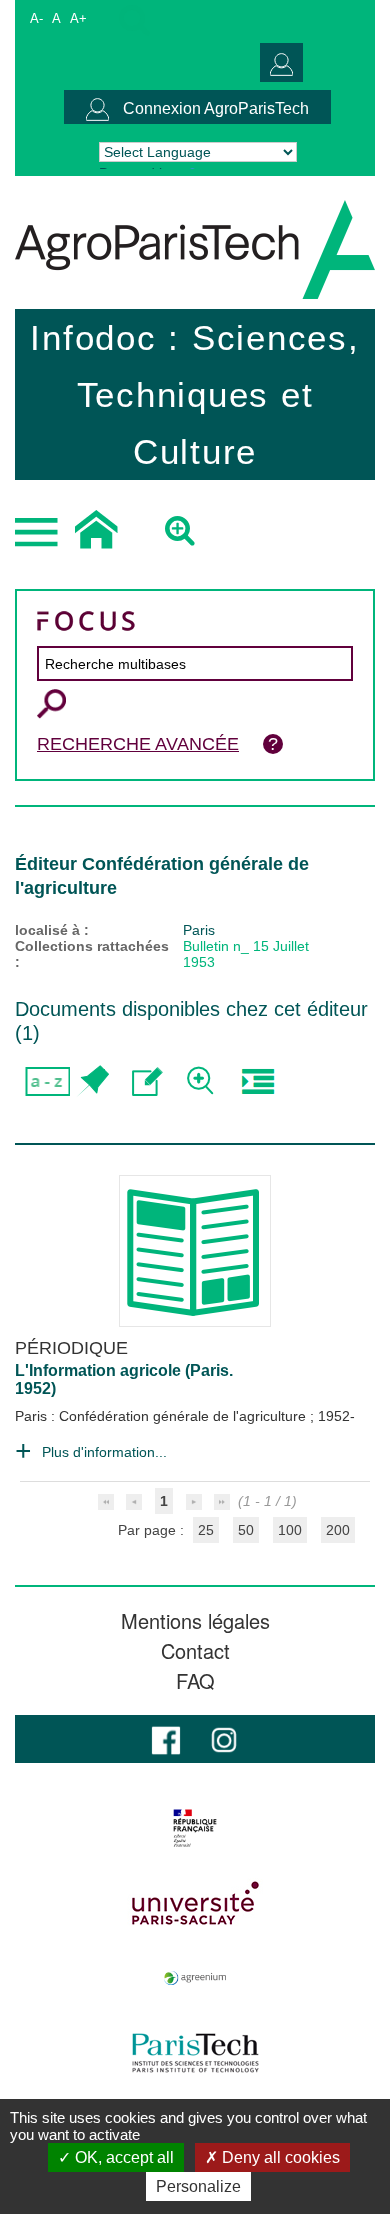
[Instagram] (224, 1738)
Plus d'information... (104, 1452)
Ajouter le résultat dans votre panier (92, 1081)
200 (338, 1530)
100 (290, 1530)
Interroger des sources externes (257, 1081)
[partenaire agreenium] (195, 1978)
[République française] (195, 1828)
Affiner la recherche (202, 1081)
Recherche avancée (138, 744)
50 (246, 1530)
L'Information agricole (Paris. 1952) (124, 1379)
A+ (78, 18)
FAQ (195, 1681)
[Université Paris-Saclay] (195, 1903)
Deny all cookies (279, 2157)
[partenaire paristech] (195, 2053)
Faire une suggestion (147, 1081)
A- (36, 18)
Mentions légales (195, 1621)
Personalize (198, 2186)
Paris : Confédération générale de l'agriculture (162, 1416)
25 (206, 1530)
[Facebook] (166, 1738)
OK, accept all (122, 2157)
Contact (195, 1651)
